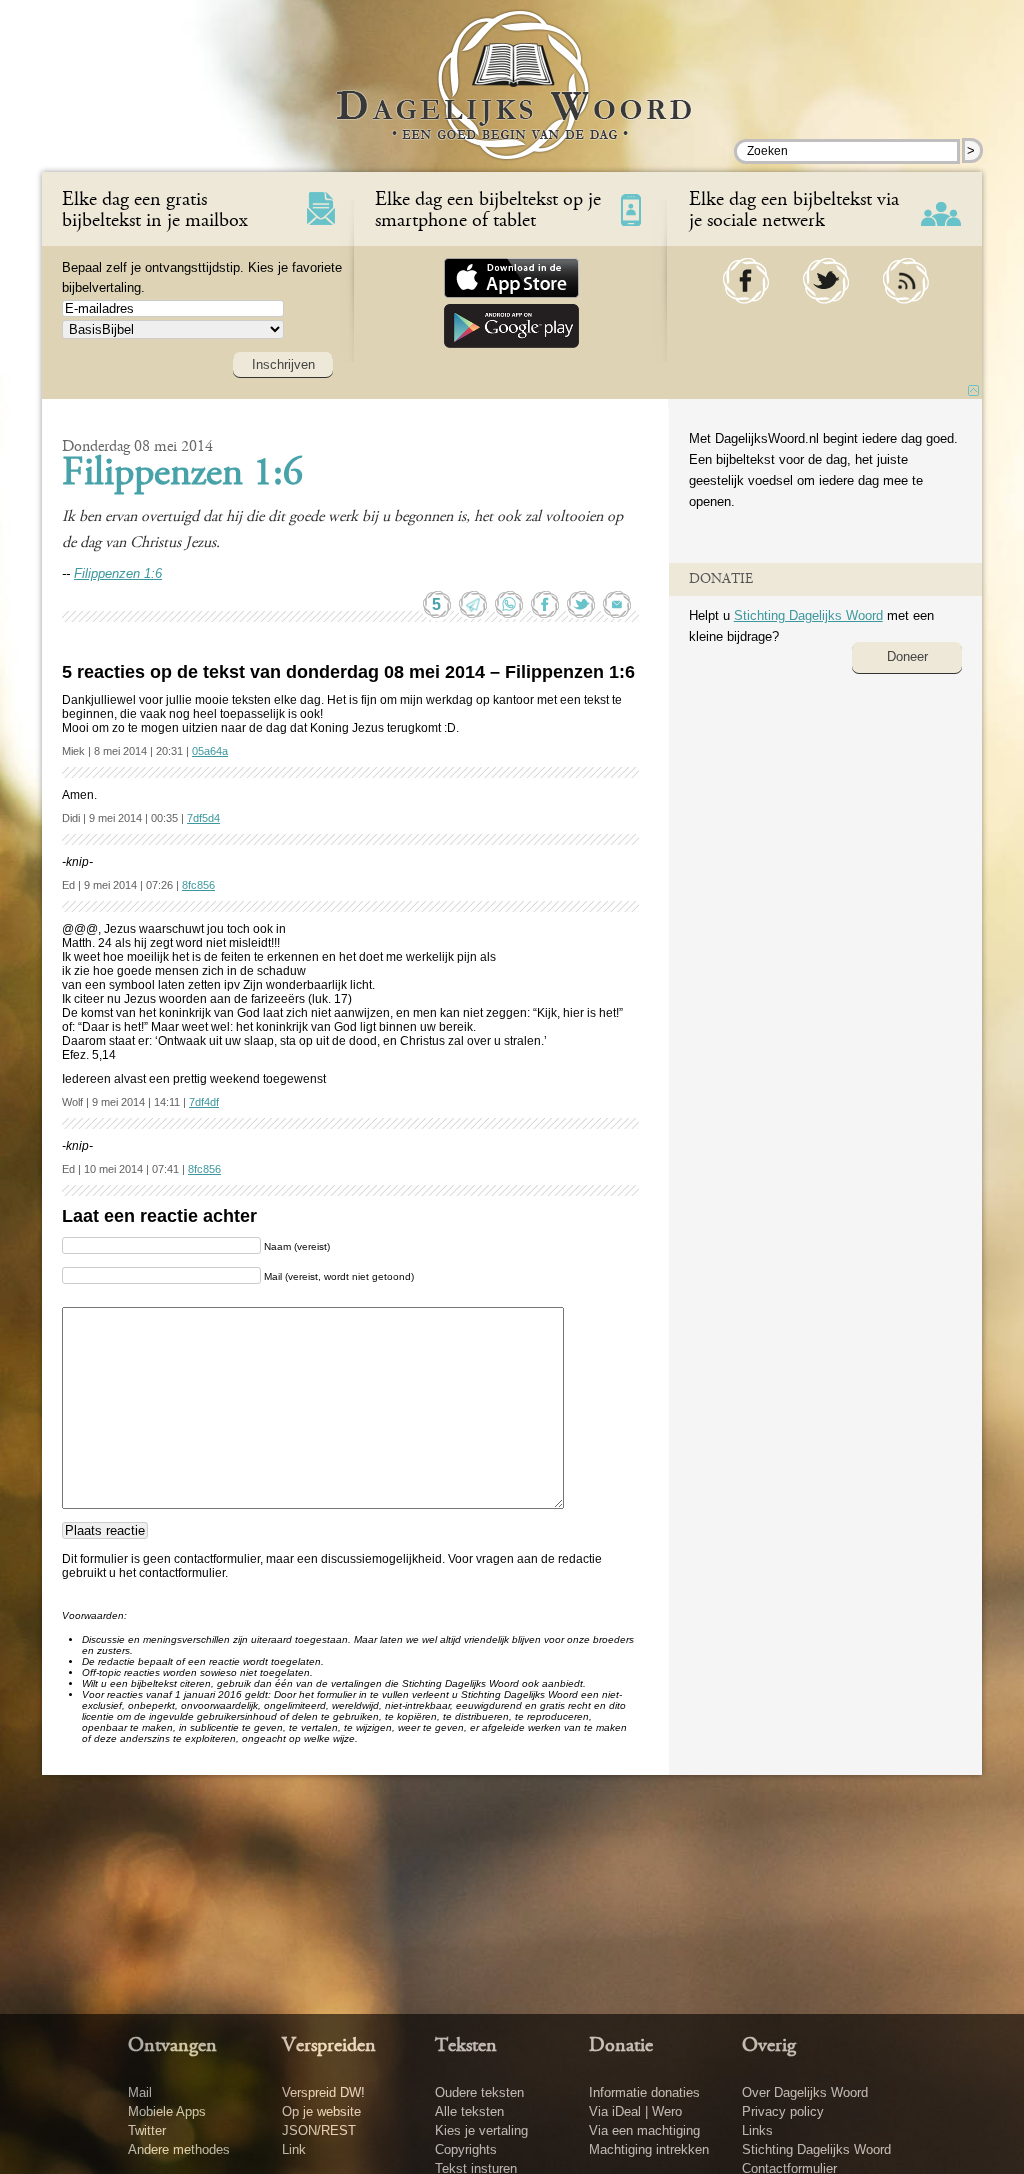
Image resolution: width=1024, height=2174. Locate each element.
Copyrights (466, 2149)
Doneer (907, 656)
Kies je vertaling (481, 2130)
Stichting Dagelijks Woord (808, 615)
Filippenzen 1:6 (182, 475)
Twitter (147, 2130)
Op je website (321, 2111)
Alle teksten (469, 2111)
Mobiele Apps (167, 2111)
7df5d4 (203, 818)
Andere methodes (179, 2149)
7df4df (204, 1102)
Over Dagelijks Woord (805, 2092)
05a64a (210, 751)
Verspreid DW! (323, 2092)
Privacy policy (783, 2111)
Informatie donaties (644, 2092)
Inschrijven (283, 364)
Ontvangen (172, 2046)
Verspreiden (329, 2046)
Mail (140, 2092)
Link (294, 2149)
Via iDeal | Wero (635, 2111)
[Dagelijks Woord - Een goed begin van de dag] (512, 99)
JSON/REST (319, 2130)
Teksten (466, 2046)
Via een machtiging (644, 2130)
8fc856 (198, 885)
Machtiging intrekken (649, 2149)
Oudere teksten (479, 2092)
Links (757, 2130)
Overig (769, 2046)
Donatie (621, 2046)
